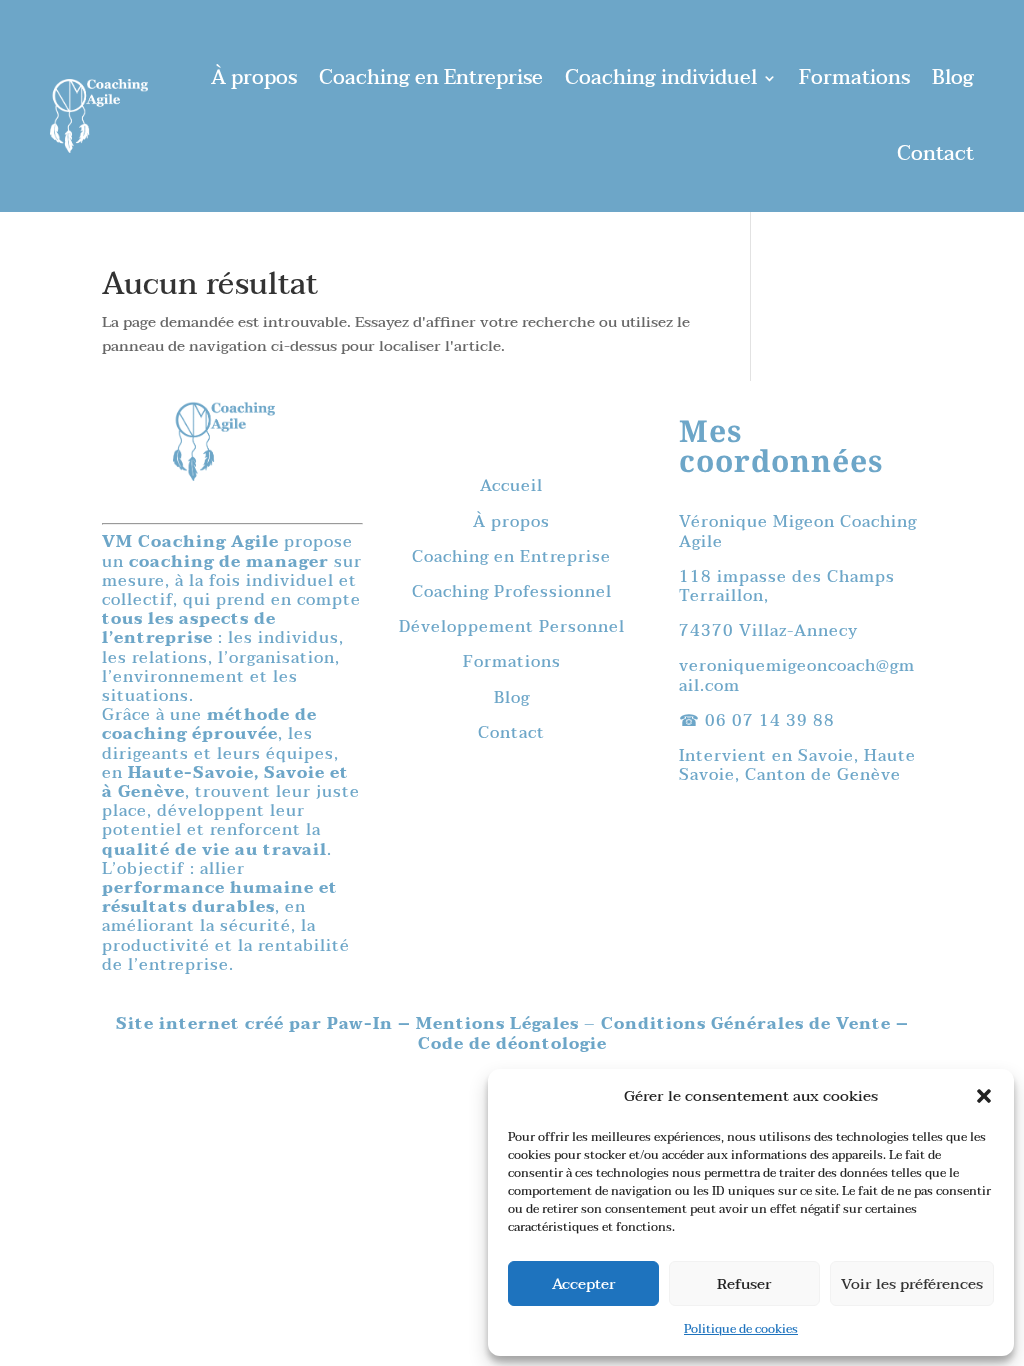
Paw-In (362, 1024)
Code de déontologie (512, 1044)
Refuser (744, 1284)
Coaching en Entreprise (431, 78)
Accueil (511, 486)
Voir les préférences (912, 1284)
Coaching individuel (661, 78)
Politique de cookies (741, 1329)
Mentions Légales (500, 1024)
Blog (953, 78)
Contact (935, 154)
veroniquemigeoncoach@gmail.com (797, 675)
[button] (984, 1096)
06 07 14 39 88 (770, 721)
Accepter (584, 1284)
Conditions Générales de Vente (746, 1024)
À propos (254, 78)
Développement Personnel (512, 627)
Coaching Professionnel (512, 592)
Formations (854, 78)
